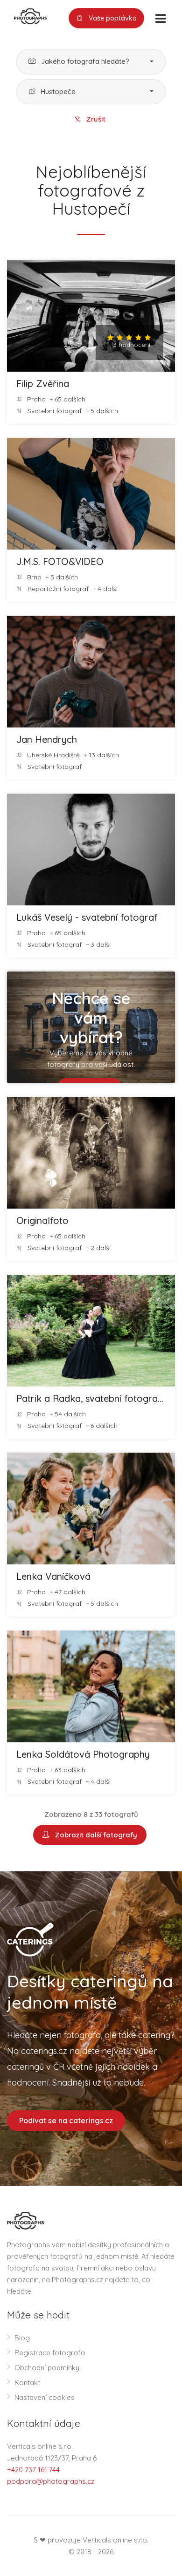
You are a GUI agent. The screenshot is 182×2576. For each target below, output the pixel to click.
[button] (91, 62)
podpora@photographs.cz (51, 2481)
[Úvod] (27, 15)
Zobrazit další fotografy (94, 1835)
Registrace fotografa (50, 2353)
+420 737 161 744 (33, 2470)
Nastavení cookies (45, 2397)
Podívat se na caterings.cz (66, 2121)
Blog (22, 2338)
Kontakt (27, 2382)
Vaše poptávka (112, 18)
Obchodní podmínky (47, 2368)
